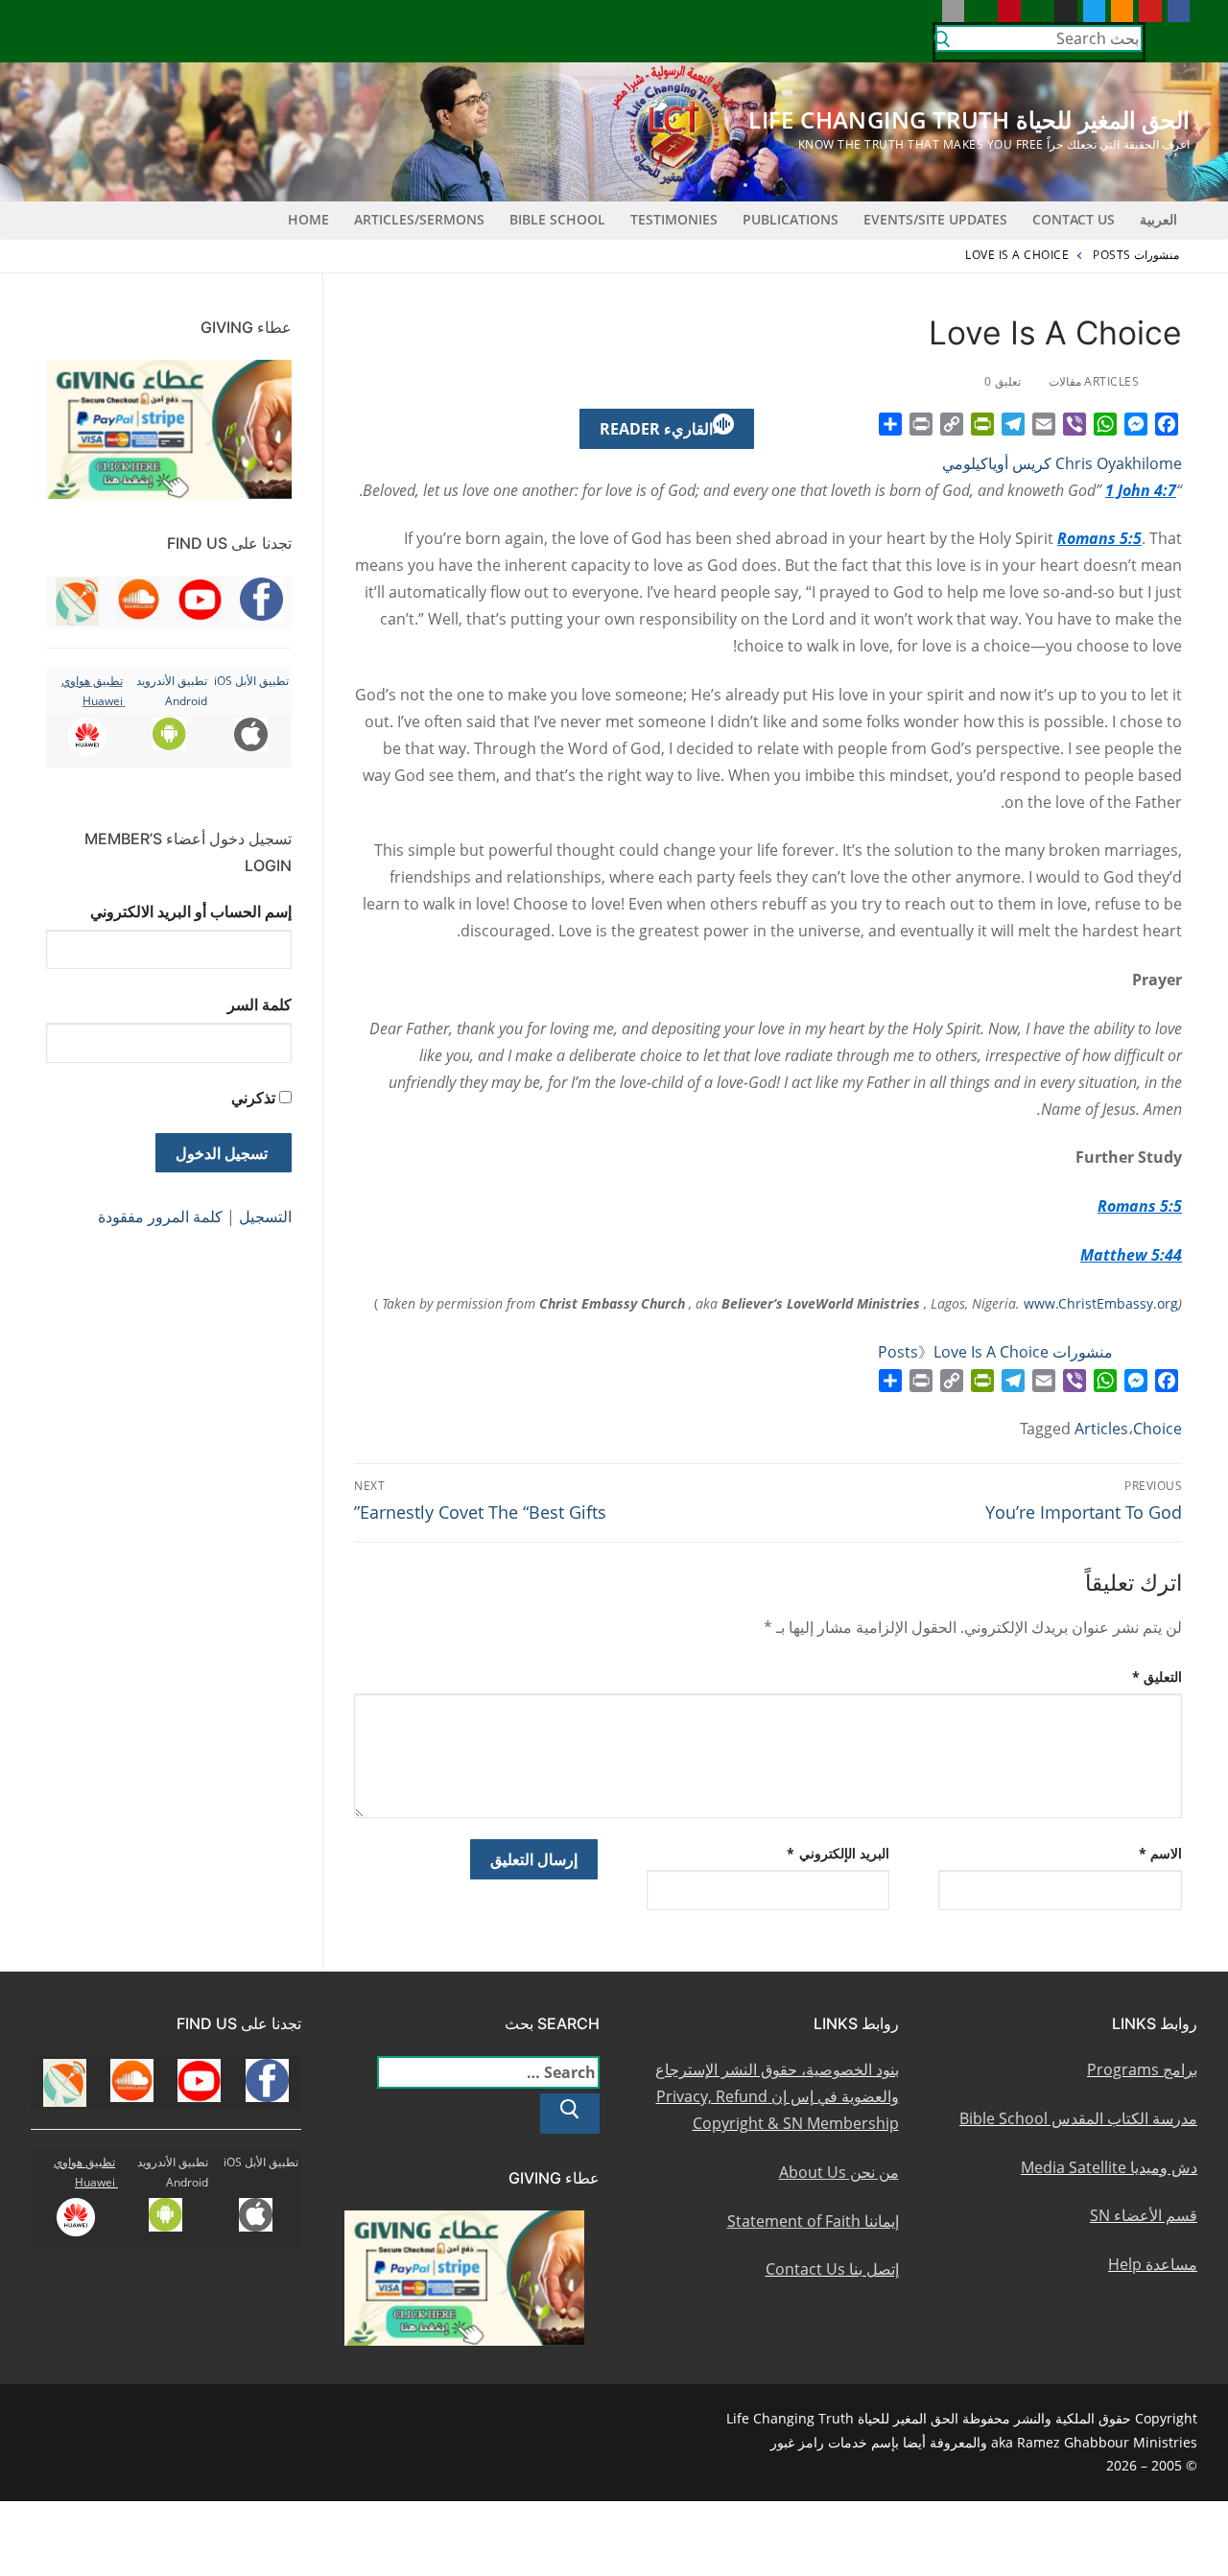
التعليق (1157, 1677)
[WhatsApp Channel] (1038, 11)
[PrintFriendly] (982, 424)
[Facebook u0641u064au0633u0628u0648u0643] (1179, 11)
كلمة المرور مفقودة (160, 1217)
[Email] (1044, 424)
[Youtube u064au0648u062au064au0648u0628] (1150, 11)
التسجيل (265, 1217)
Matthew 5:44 (1131, 1255)
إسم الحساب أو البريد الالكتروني (191, 911)
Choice (1157, 1429)
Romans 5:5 (1099, 538)
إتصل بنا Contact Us (832, 2269)
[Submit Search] (942, 42)
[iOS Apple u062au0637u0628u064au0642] (953, 11)
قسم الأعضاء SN (1144, 2215)
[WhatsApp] (1105, 424)
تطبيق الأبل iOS (251, 681)
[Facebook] (1167, 424)
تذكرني (253, 1098)
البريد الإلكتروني (838, 1853)
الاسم (1161, 1853)
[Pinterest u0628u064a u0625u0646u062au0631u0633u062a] (1009, 11)
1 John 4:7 (1141, 490)
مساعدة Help (1153, 2264)
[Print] (921, 424)
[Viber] (1074, 424)
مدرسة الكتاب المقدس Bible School (1078, 2118)
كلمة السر (260, 1004)
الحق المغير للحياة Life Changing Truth (969, 119)
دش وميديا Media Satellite (1109, 2167)
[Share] (890, 424)
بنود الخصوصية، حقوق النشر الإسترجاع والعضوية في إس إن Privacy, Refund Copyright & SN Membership (777, 2096)
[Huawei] (924, 11)
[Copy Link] (952, 424)
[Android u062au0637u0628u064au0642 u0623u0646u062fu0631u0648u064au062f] (981, 11)
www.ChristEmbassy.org (1101, 1303)
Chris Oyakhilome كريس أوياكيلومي (1062, 463)
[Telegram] (1013, 424)
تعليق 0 (1004, 381)
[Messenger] (1136, 424)
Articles (1101, 1429)
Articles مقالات (1096, 381)
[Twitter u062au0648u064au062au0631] (1094, 11)
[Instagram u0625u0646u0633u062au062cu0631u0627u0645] (1065, 11)
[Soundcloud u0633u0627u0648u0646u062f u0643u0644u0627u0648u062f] (1122, 11)
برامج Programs (1142, 2069)
